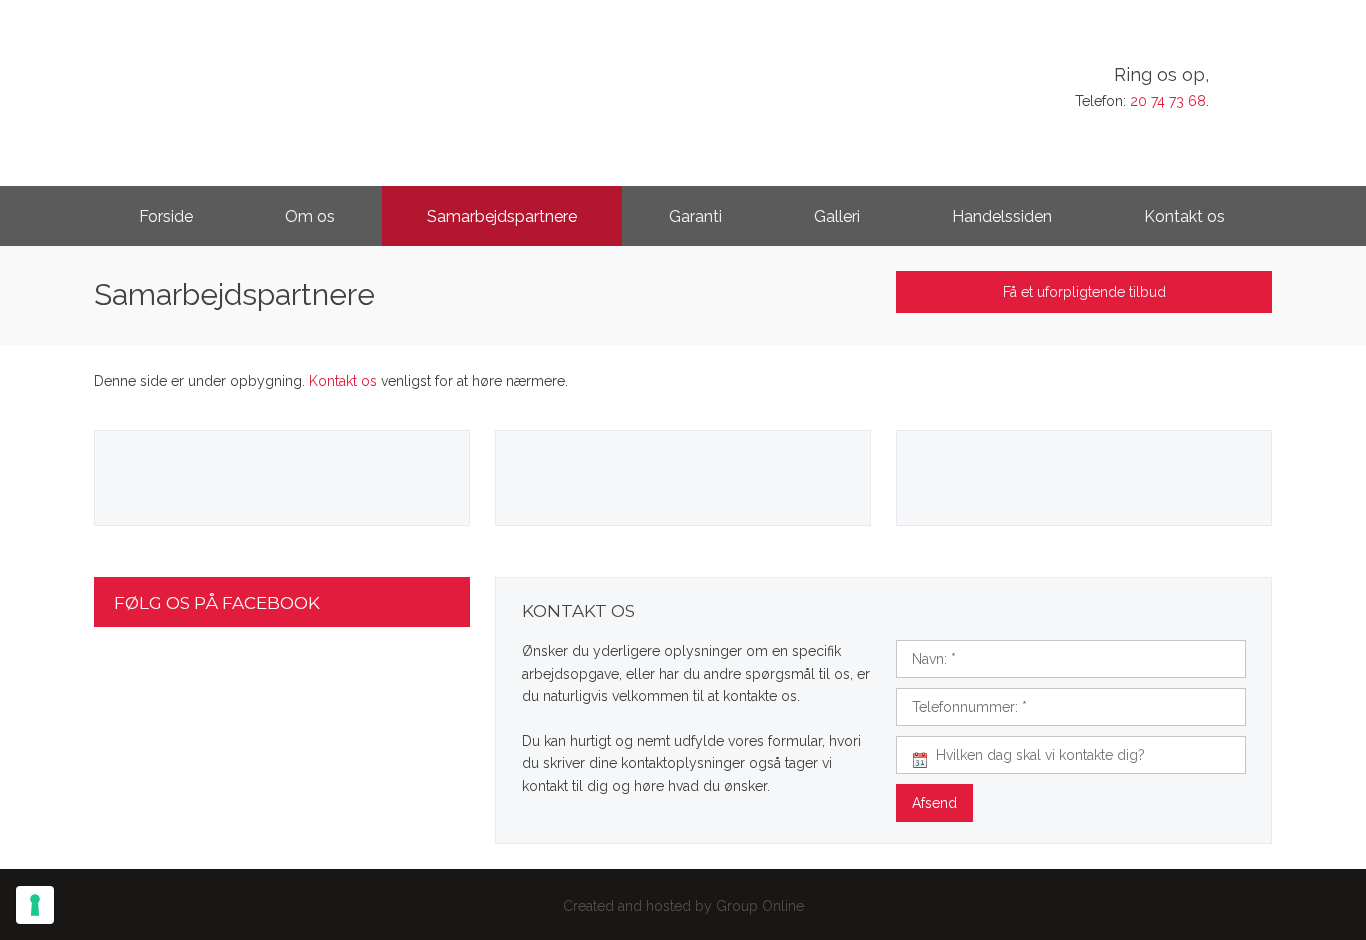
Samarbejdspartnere (502, 216)
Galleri (837, 216)
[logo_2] (264, 83)
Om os (310, 216)
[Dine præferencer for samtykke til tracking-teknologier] (35, 905)
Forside (166, 216)
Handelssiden (1002, 216)
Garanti (695, 216)
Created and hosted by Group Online (683, 906)
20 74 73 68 (1168, 101)
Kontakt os (1184, 216)
